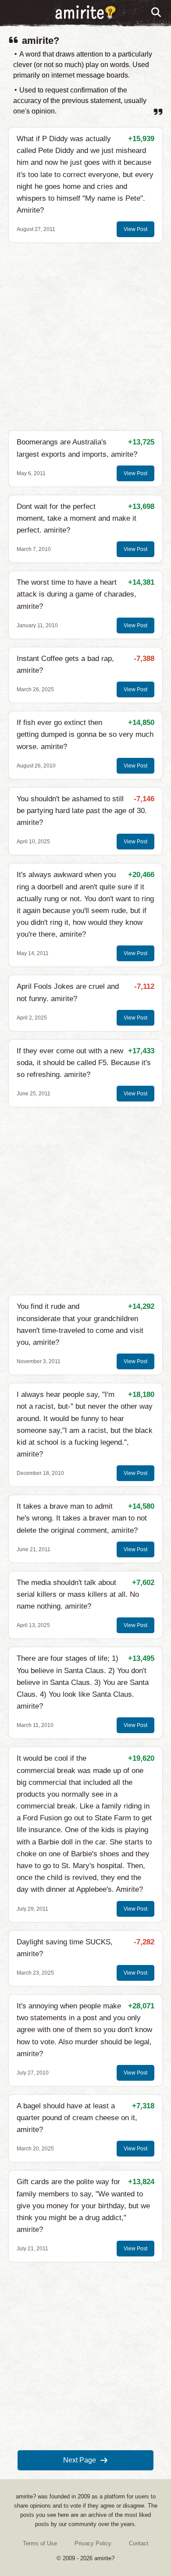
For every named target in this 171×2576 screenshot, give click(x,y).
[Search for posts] (157, 13)
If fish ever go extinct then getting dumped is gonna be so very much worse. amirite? (85, 734)
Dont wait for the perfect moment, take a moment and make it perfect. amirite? (77, 518)
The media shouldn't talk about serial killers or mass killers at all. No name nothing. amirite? (78, 1594)
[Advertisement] (85, 337)
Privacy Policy (93, 2543)
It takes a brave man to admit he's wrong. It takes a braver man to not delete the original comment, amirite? (82, 1518)
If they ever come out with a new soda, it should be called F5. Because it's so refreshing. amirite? (84, 1063)
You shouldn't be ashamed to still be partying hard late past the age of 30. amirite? (82, 811)
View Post (135, 229)
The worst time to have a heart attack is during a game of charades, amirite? (77, 594)
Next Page (80, 2460)
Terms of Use (40, 2543)
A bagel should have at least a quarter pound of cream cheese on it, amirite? (77, 2118)
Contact (139, 2543)
